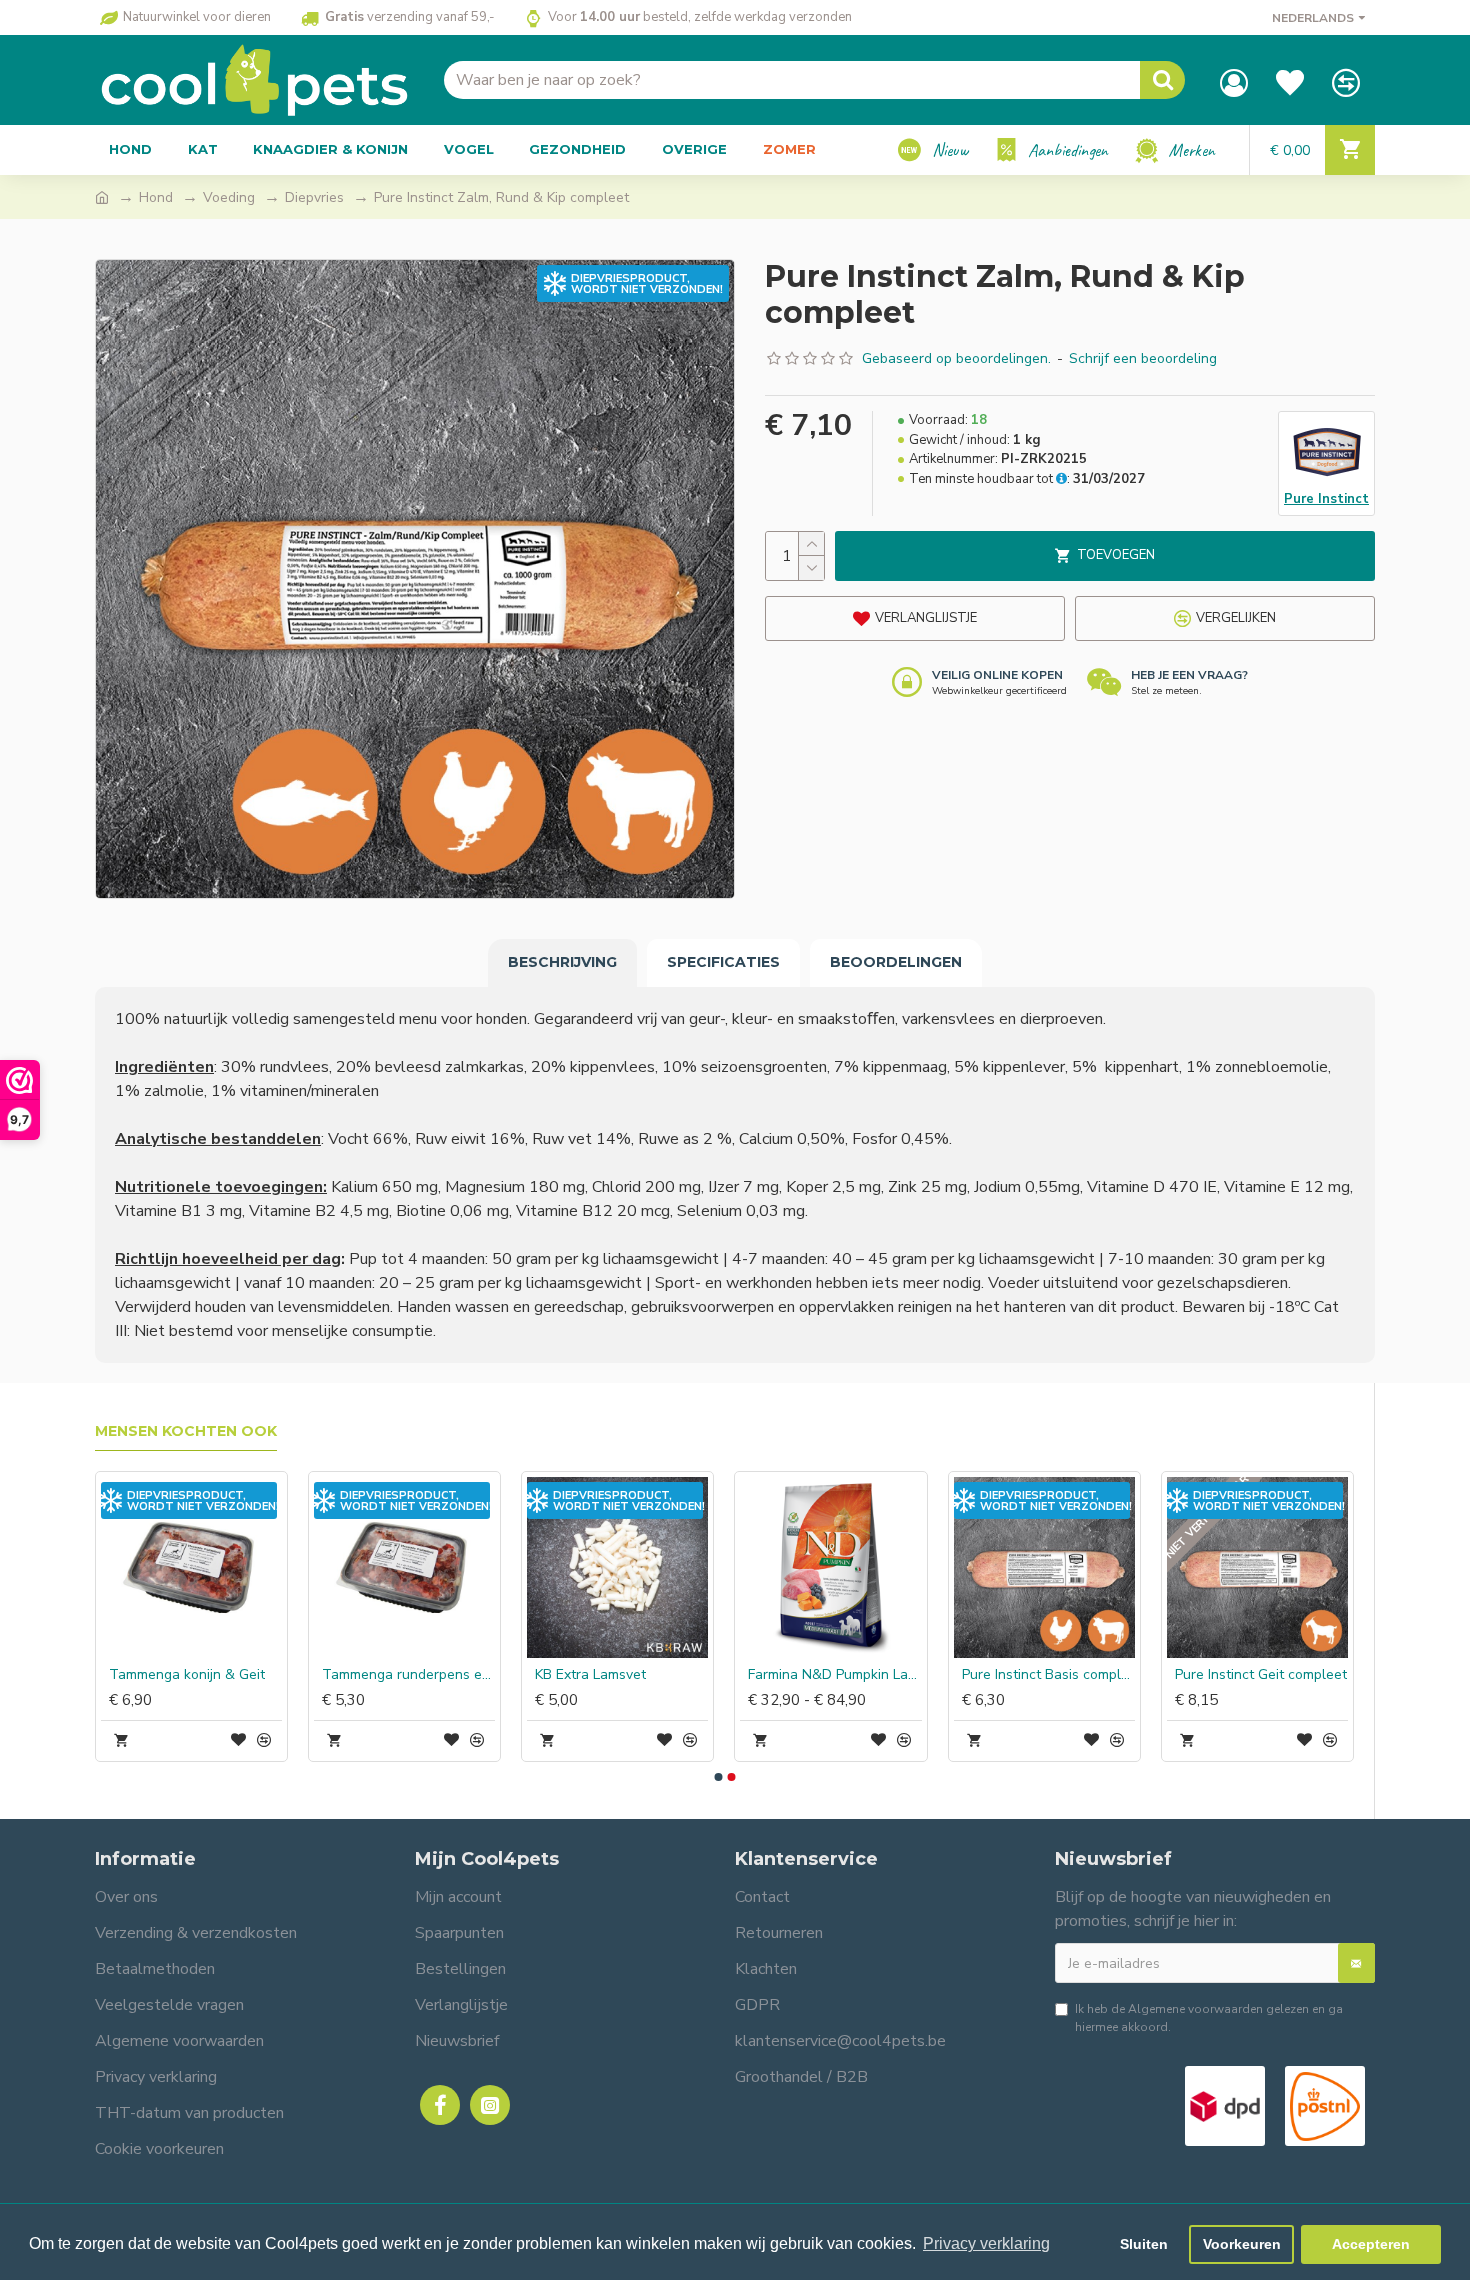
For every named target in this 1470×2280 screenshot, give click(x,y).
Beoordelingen (896, 962)
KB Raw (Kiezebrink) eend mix (834, 1675)
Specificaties (723, 962)
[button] (718, 1777)
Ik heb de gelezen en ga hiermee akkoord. (1209, 2018)
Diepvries (314, 197)
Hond (156, 197)
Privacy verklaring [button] (986, 2243)
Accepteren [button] (1371, 2244)
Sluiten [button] (1144, 2244)
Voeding (229, 197)
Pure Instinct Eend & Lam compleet (408, 1675)
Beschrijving (562, 962)
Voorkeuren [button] (1242, 2244)
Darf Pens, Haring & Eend (616, 1675)
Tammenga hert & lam (1246, 1675)
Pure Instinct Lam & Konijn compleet (195, 1675)
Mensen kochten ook (186, 1431)
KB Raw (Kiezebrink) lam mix (1048, 1675)
